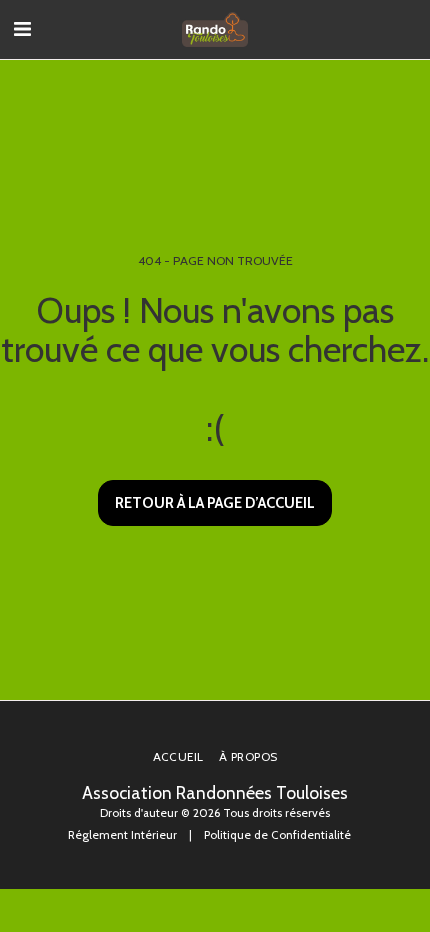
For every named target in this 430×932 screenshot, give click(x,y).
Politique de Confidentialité (277, 835)
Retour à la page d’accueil (215, 503)
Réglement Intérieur (122, 835)
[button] (22, 29)
